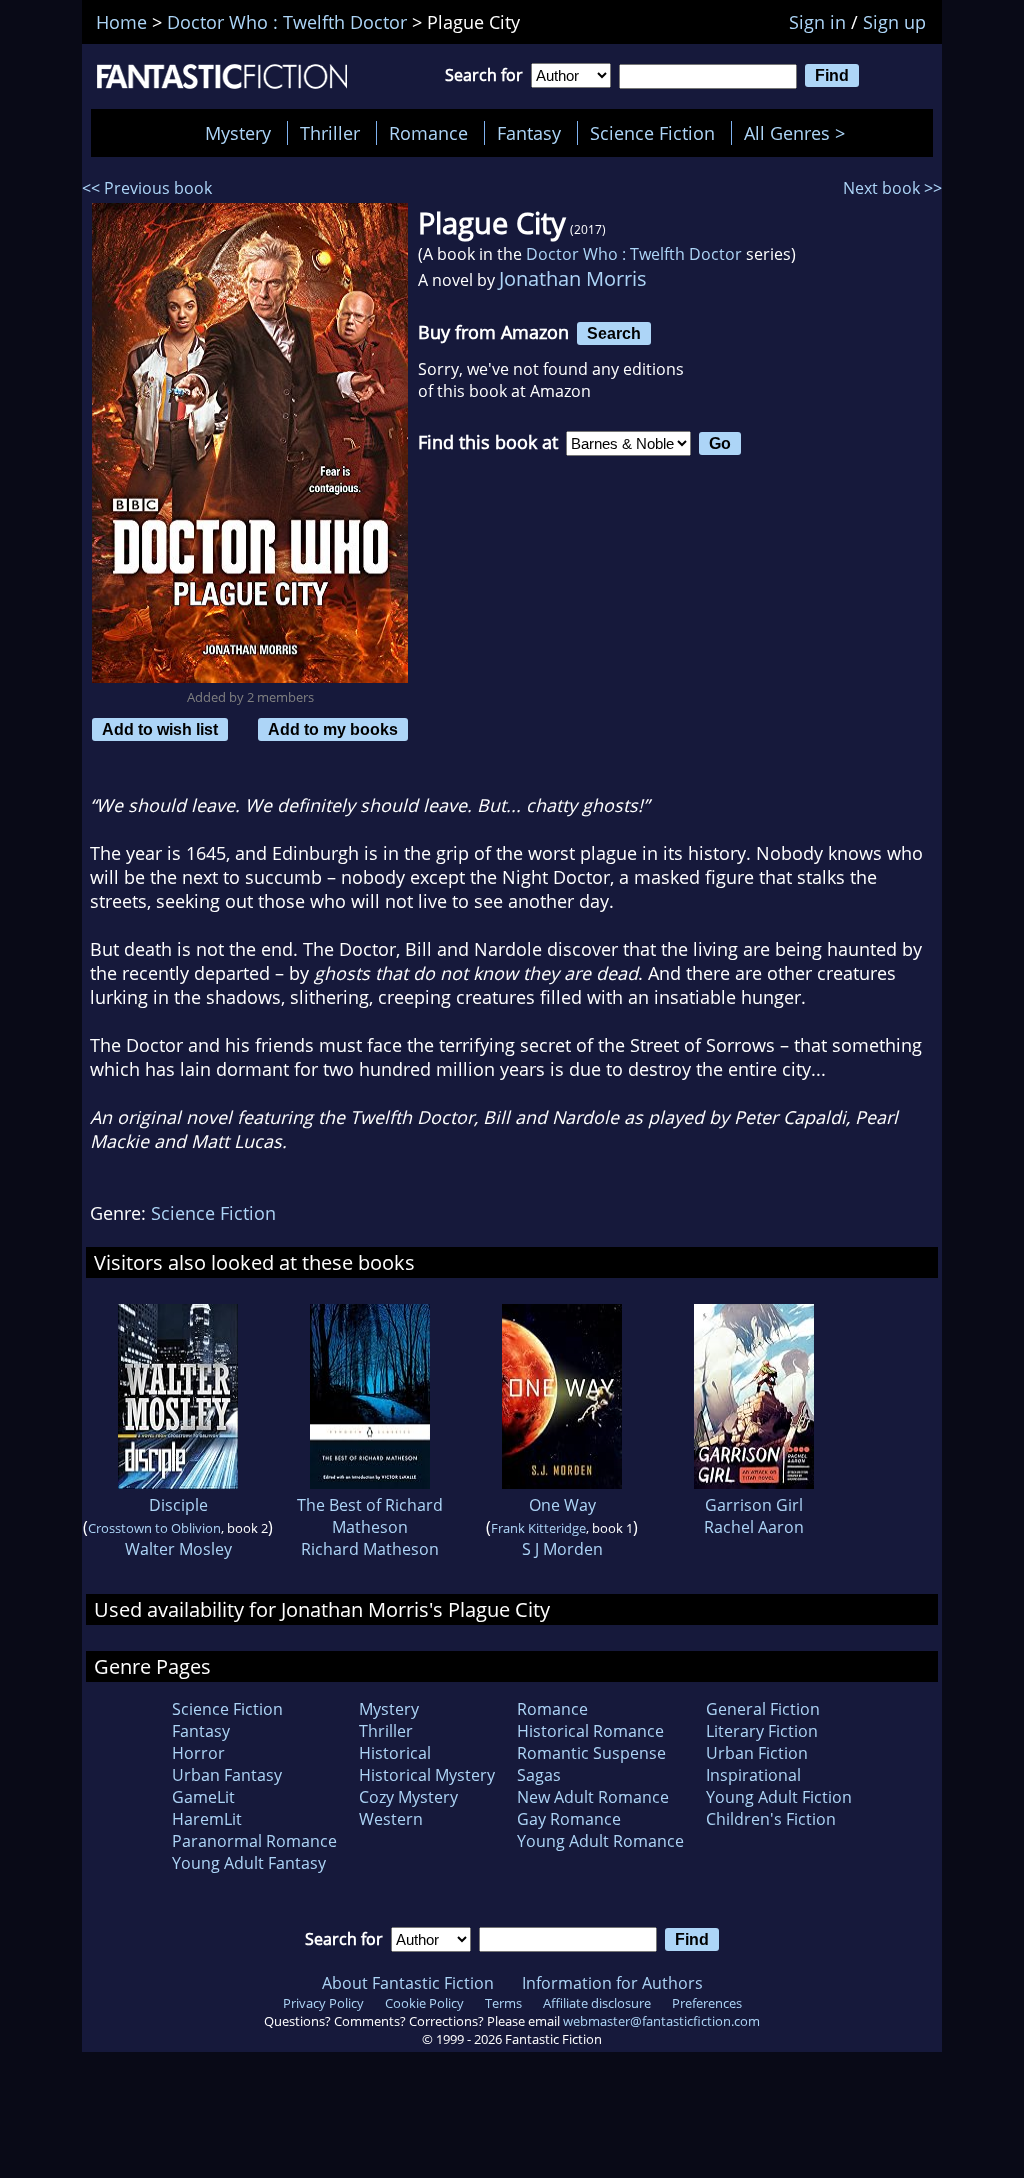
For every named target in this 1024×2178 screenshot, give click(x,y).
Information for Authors (612, 1983)
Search (614, 333)
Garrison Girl (754, 1505)
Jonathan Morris (573, 278)
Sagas (539, 1775)
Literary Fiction (762, 1731)
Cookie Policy (424, 2003)
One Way (562, 1505)
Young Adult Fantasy (249, 1863)
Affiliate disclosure (597, 2003)
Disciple (178, 1505)
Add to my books (333, 729)
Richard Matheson (370, 1549)
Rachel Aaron (754, 1527)
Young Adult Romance (600, 1841)
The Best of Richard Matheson (370, 1516)
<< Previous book (147, 188)
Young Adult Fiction (779, 1797)
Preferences (707, 2003)
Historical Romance (590, 1731)
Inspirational (753, 1775)
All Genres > (799, 133)
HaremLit (207, 1819)
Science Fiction (652, 133)
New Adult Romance (593, 1797)
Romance (428, 133)
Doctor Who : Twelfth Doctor (634, 254)
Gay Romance (569, 1819)
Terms (503, 2003)
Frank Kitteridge (538, 1528)
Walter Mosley (178, 1549)
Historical (395, 1753)
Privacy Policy (323, 2003)
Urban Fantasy (227, 1775)
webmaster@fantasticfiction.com (661, 2021)
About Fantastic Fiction (408, 1983)
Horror (198, 1753)
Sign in (817, 22)
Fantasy (529, 133)
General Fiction (763, 1709)
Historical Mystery (427, 1775)
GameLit (203, 1797)
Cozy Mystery (408, 1797)
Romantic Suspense (591, 1753)
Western (391, 1819)
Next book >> (892, 188)
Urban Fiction (757, 1753)
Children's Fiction (771, 1819)
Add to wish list (160, 729)
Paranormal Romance (254, 1841)
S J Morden (562, 1549)
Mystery (238, 133)
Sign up (894, 22)
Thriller (330, 133)
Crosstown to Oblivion (154, 1528)
